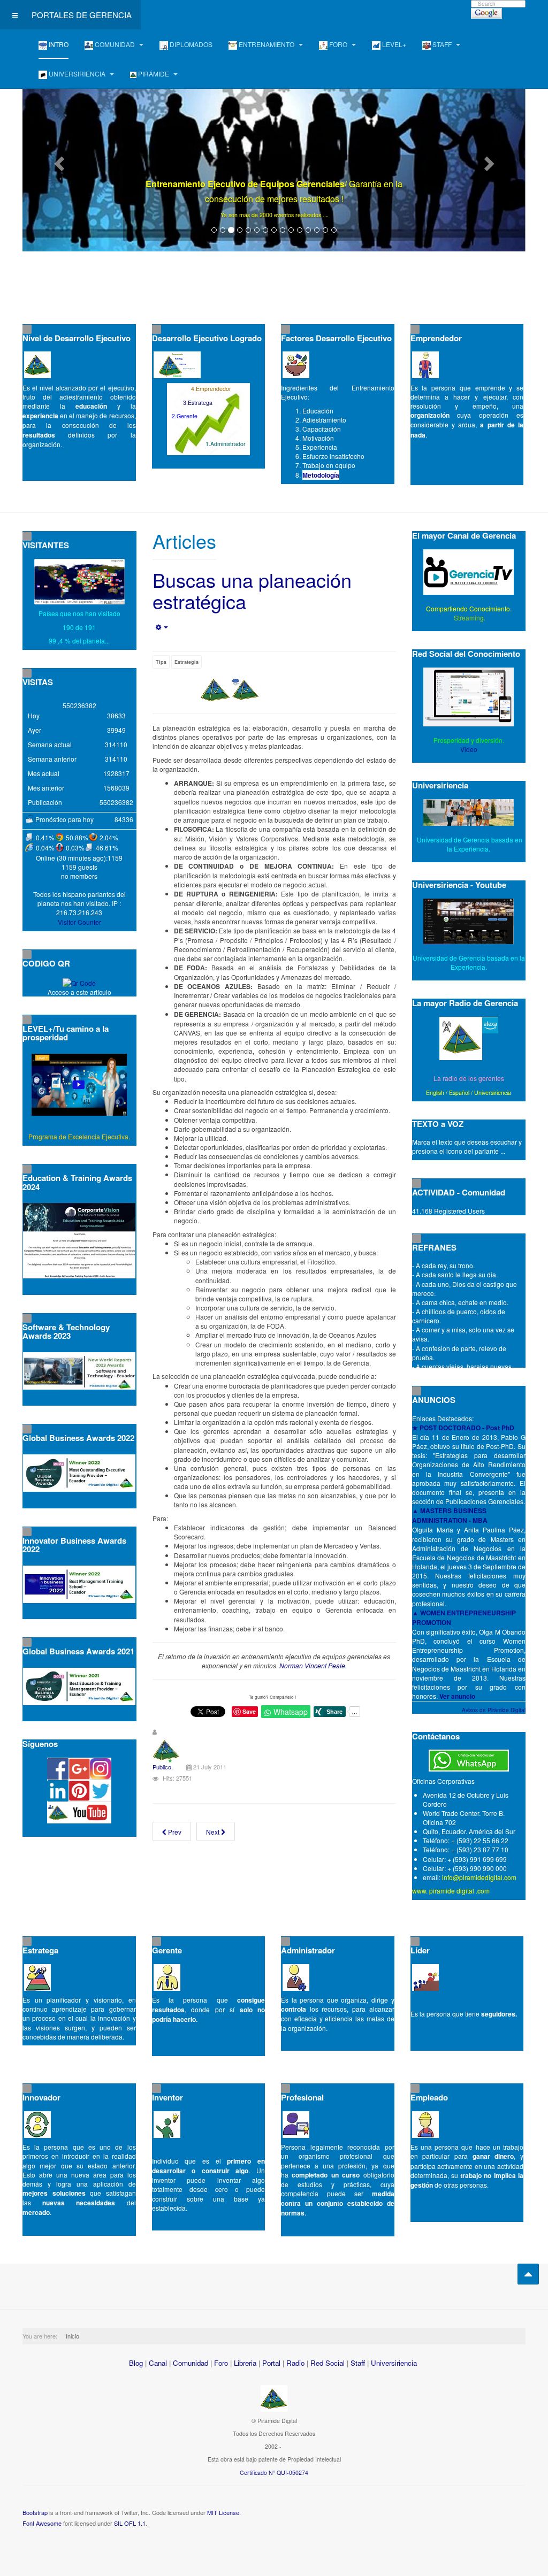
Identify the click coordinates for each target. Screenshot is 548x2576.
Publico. (163, 1767)
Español (459, 1092)
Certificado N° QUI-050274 (274, 2472)
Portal (271, 2363)
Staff (358, 2363)
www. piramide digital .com (451, 1891)
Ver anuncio (457, 1696)
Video (469, 749)
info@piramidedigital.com (479, 1877)
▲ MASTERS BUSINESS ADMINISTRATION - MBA (450, 1515)
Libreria (245, 2363)
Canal (158, 2363)
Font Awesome (42, 2523)
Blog (136, 2363)
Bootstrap (35, 2512)
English (435, 1092)
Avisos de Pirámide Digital (494, 1710)
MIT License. (224, 2512)
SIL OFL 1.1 (130, 2523)
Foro (221, 2363)
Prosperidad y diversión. (469, 740)
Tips (161, 662)
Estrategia (187, 662)
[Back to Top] (528, 2274)
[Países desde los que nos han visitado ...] (79, 582)
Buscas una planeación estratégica (252, 590)
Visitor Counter (79, 922)
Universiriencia (493, 1092)
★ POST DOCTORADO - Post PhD (463, 1428)
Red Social (328, 2363)
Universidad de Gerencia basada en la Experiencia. (469, 962)
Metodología (321, 475)
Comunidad (191, 2363)
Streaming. (469, 618)
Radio (295, 2363)
